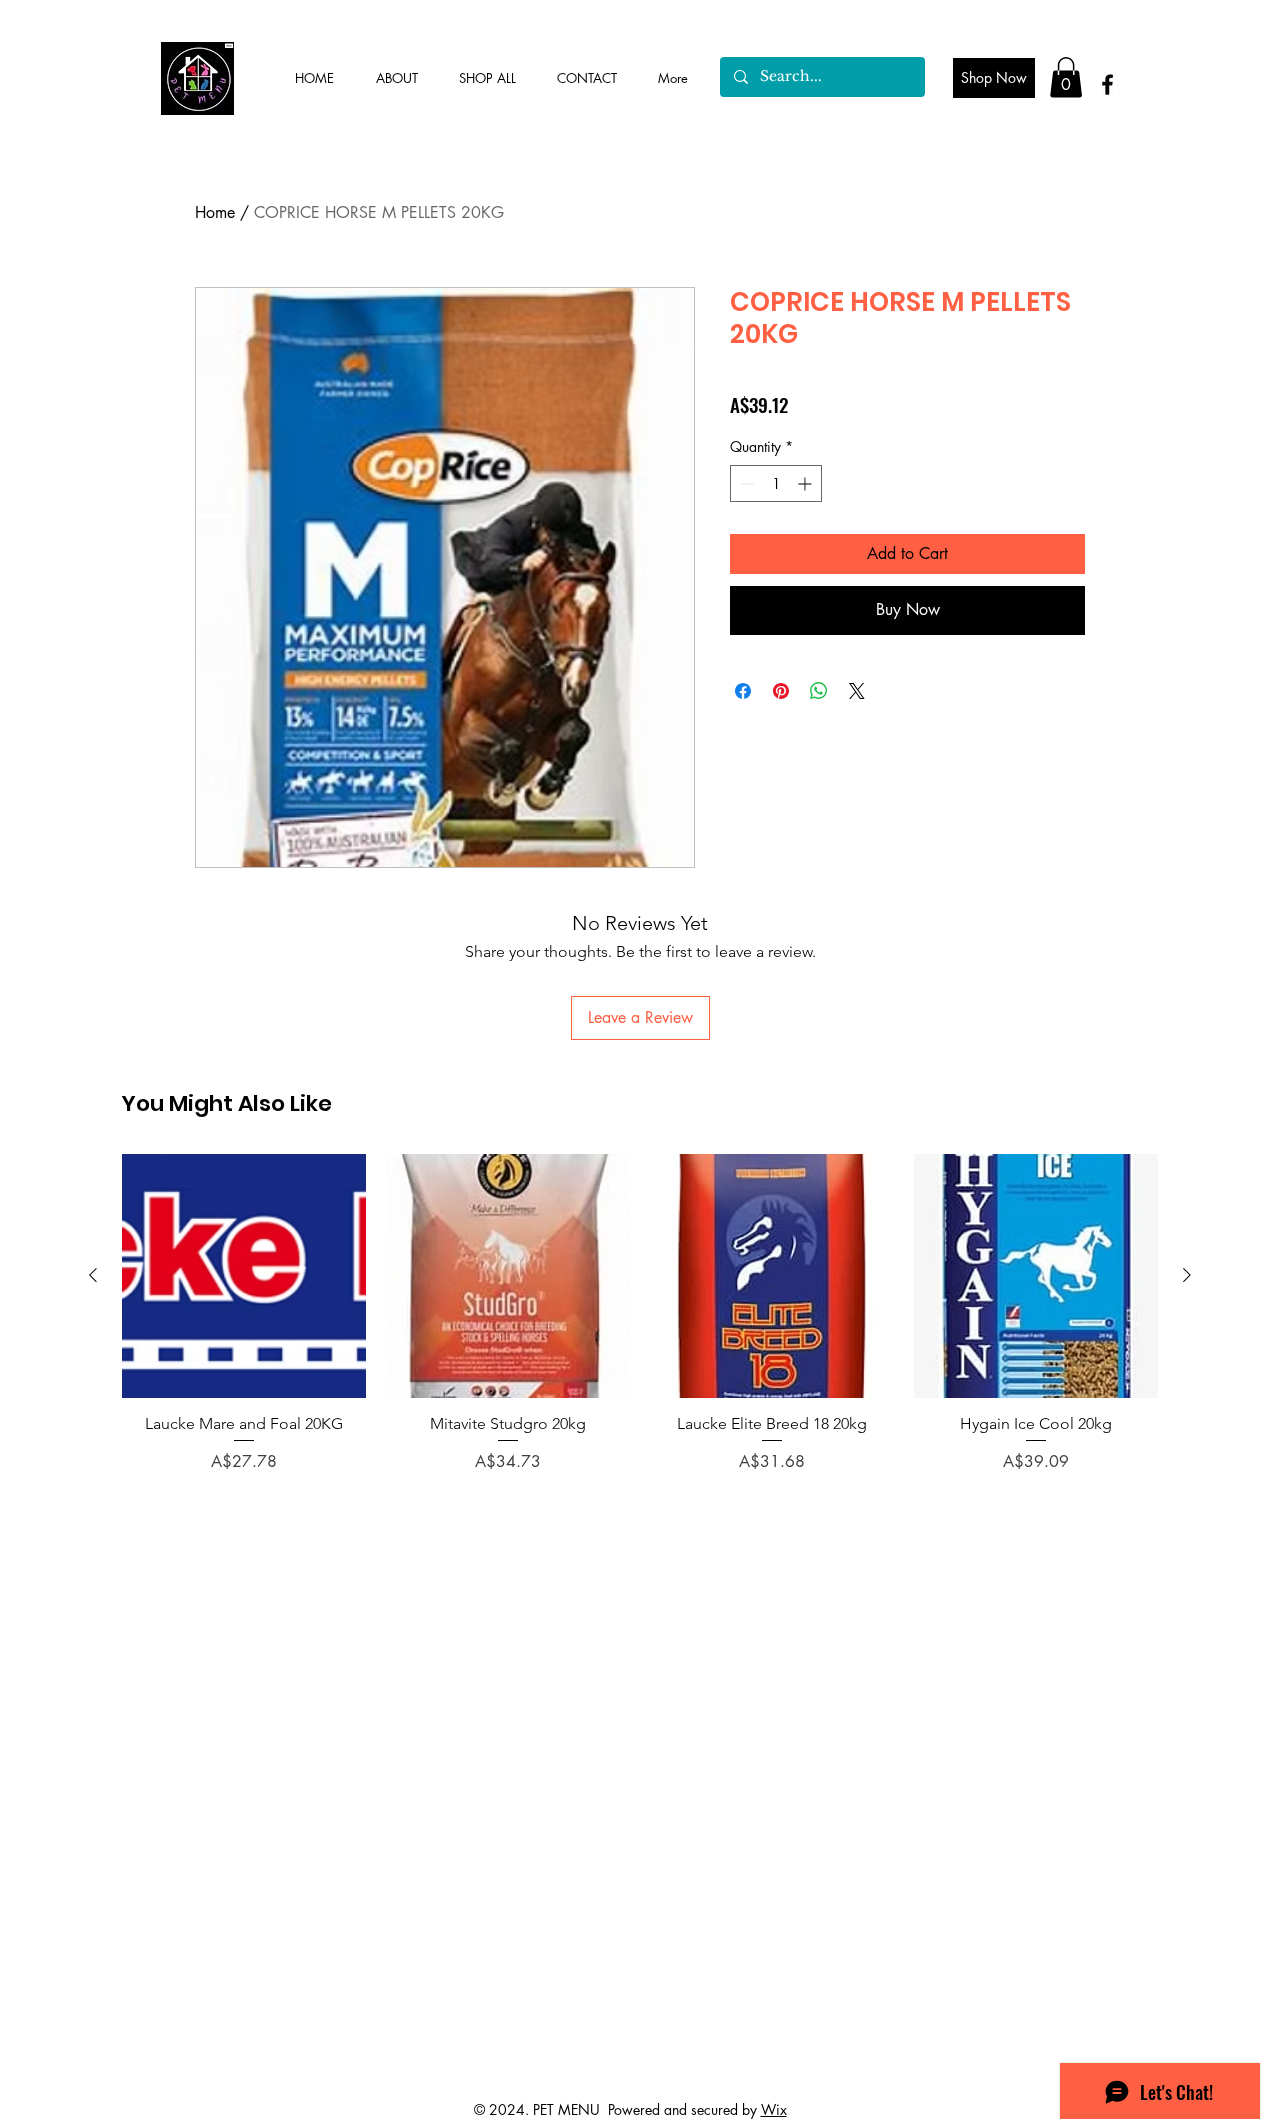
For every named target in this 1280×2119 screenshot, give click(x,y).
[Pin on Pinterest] (781, 691)
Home (215, 212)
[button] (1066, 77)
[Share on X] (857, 691)
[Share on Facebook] (743, 691)
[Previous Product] (93, 1275)
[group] (640, 1324)
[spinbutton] (776, 483)
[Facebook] (1107, 84)
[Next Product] (1187, 1275)
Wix (774, 2109)
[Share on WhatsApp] (819, 691)
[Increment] (806, 483)
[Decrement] (745, 483)
